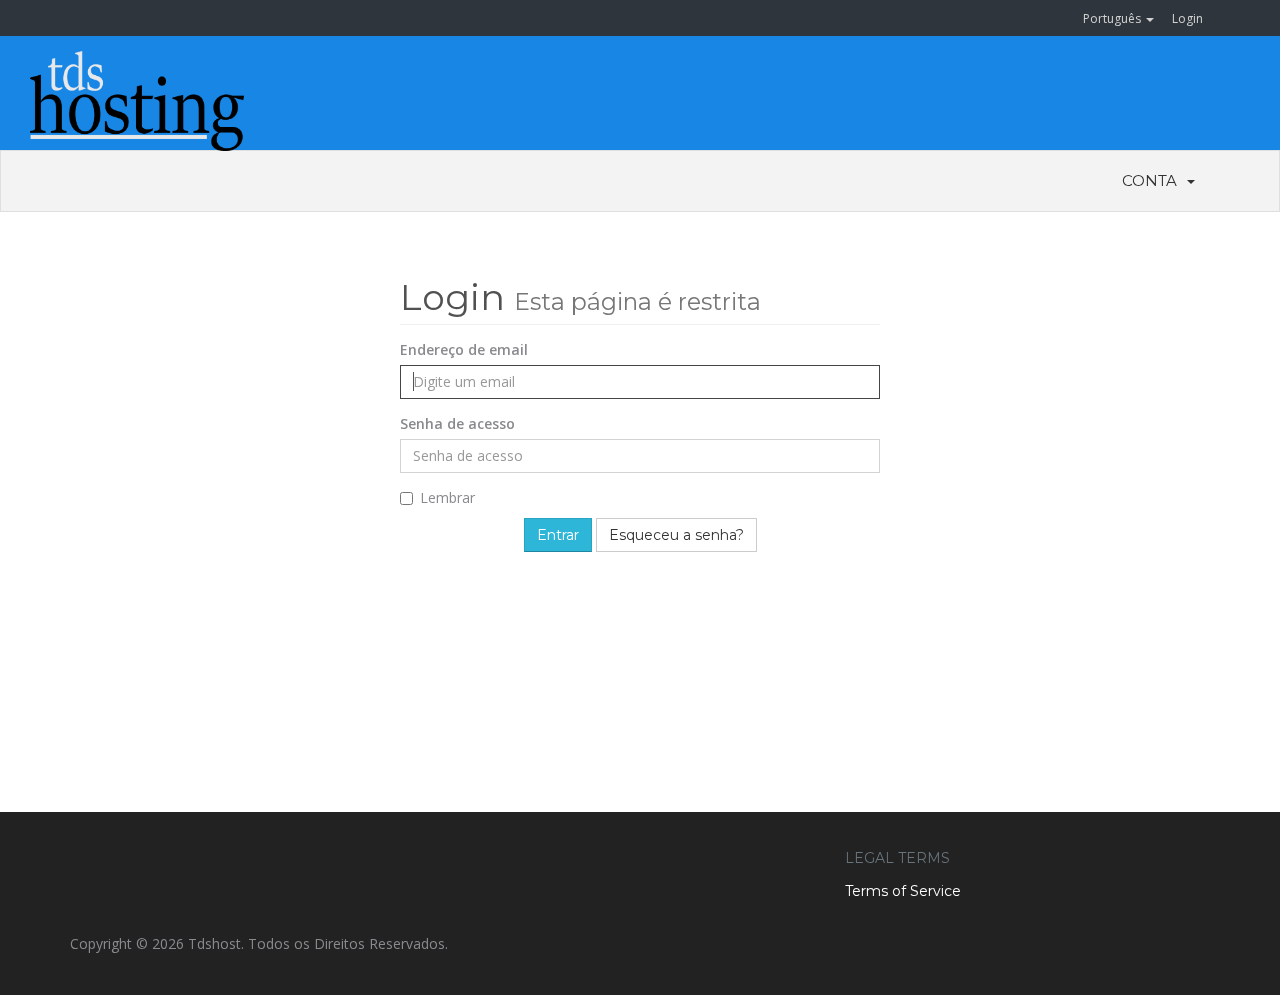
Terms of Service (903, 891)
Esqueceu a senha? (676, 535)
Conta (1153, 180)
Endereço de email (464, 349)
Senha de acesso (457, 423)
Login (1187, 18)
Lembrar (447, 497)
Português (1113, 18)
